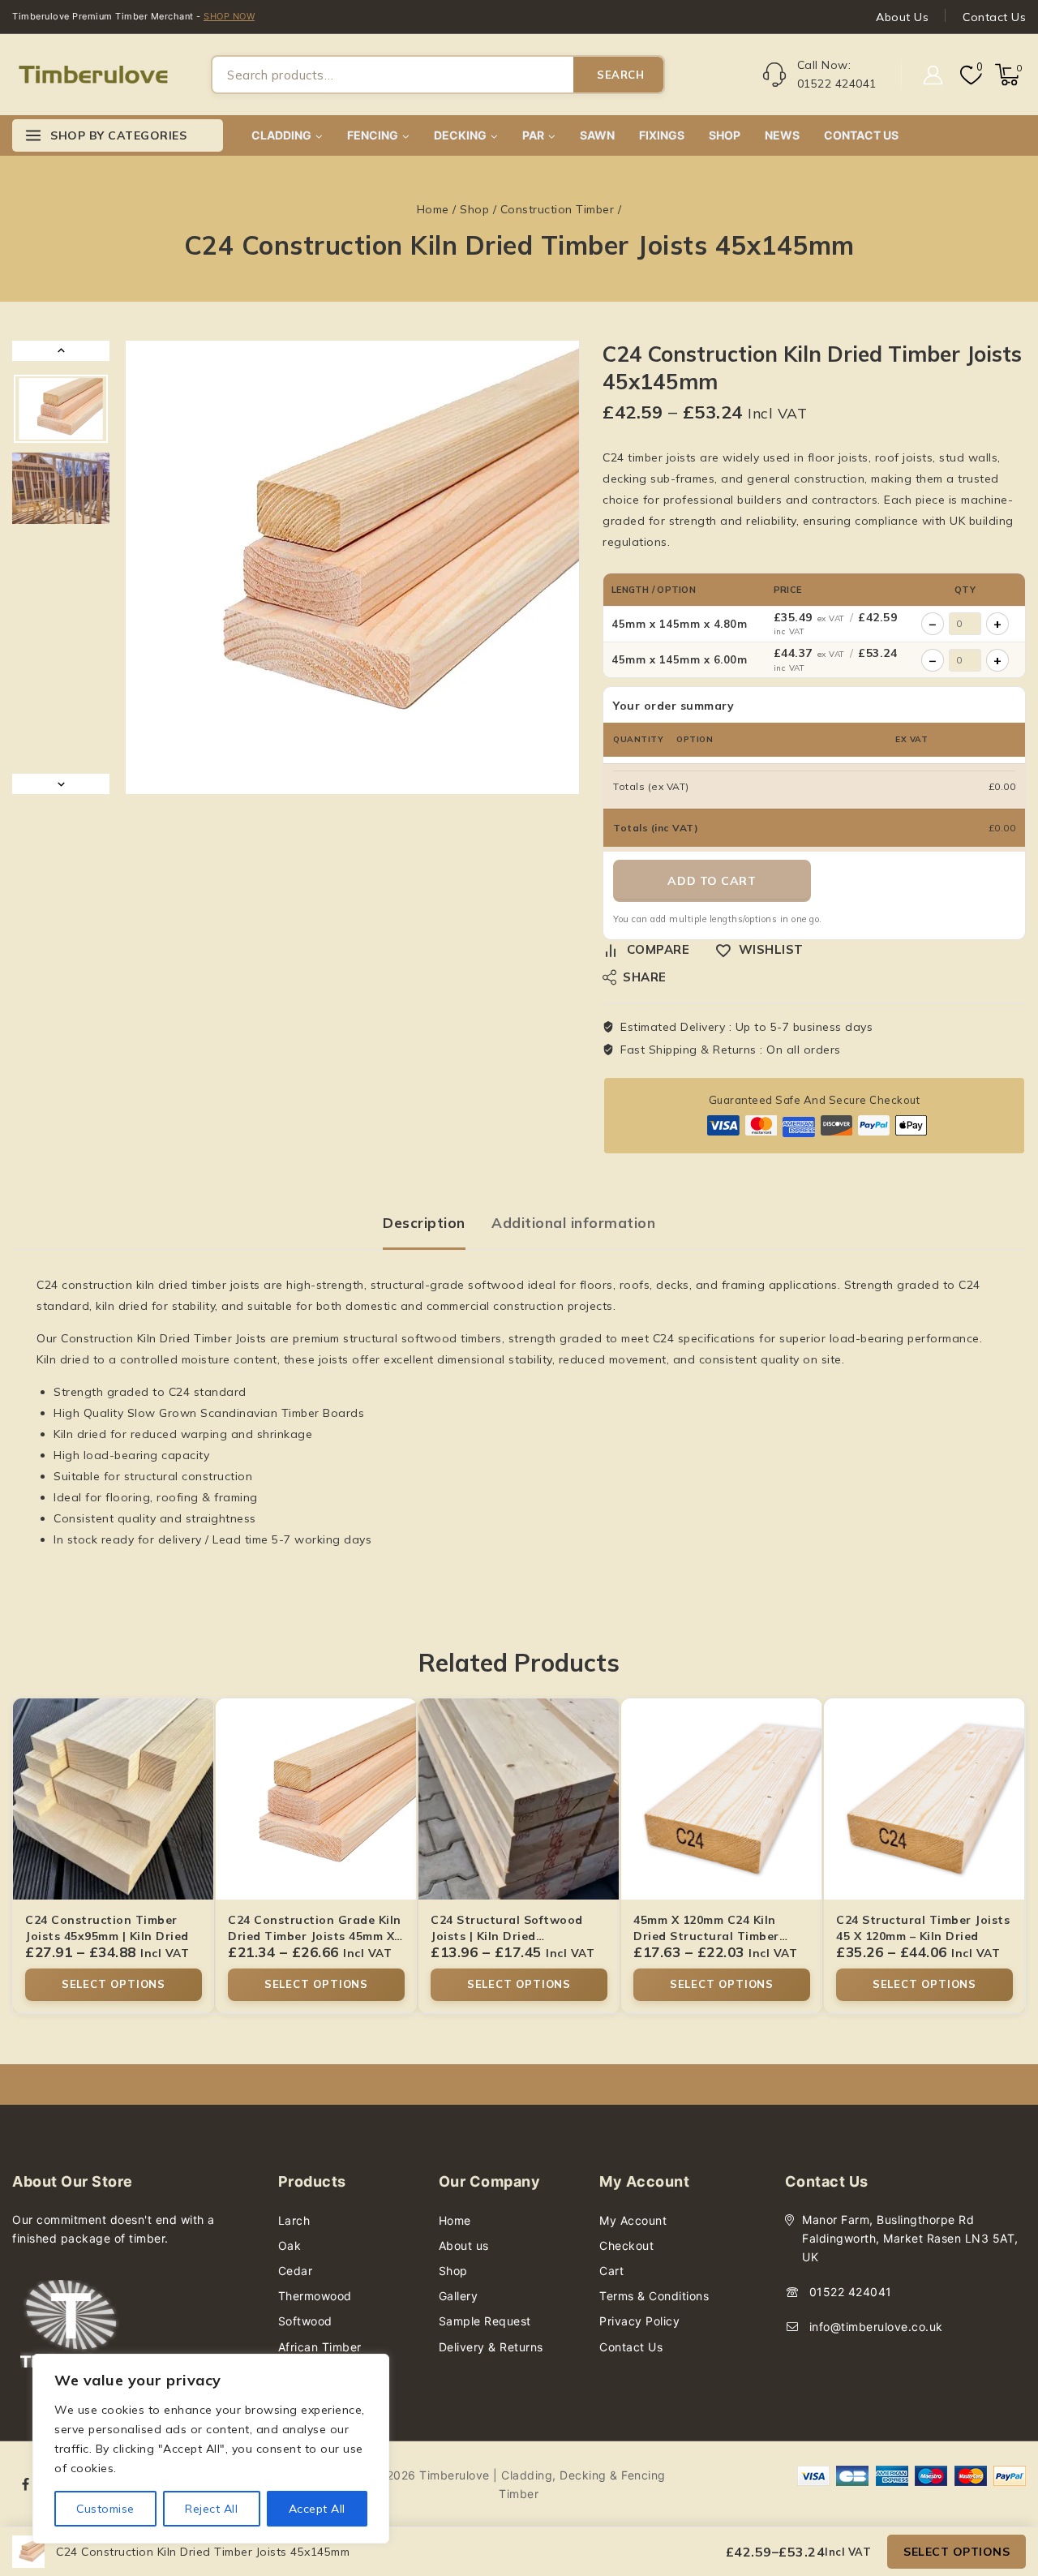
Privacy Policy (639, 2321)
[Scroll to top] (998, 2487)
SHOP (725, 135)
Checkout (626, 2245)
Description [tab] (424, 1223)
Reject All (211, 2509)
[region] (211, 2449)
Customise (105, 2509)
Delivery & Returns (491, 2347)
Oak (290, 2245)
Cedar (296, 2271)
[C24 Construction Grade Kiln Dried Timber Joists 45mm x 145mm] (316, 1799)
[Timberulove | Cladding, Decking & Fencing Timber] (93, 75)
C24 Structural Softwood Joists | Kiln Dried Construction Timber (507, 1936)
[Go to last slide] (61, 351)
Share (645, 977)
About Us (902, 17)
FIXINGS (662, 135)
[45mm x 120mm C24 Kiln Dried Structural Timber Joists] (722, 1799)
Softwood (305, 2321)
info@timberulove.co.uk (876, 2327)
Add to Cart (712, 881)
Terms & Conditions (654, 2296)
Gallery (459, 2296)
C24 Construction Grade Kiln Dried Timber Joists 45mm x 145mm (315, 1936)
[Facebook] (26, 2484)
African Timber (320, 2347)
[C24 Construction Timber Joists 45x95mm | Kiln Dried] (114, 1799)
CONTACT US (861, 135)
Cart (611, 2271)
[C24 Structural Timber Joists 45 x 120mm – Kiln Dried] (924, 1799)
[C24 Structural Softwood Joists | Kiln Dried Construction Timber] (519, 1799)
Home (455, 2220)
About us (464, 2245)
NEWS (782, 135)
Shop (453, 2271)
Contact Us (994, 17)
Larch (294, 2220)
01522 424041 (851, 2292)
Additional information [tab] (573, 1223)
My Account (633, 2220)
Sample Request (485, 2321)
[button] (61, 409)
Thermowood (315, 2296)
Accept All (317, 2509)
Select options (957, 2552)
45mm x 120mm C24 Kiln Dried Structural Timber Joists (706, 1936)
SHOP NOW (229, 16)
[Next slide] (61, 784)
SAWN (597, 135)
